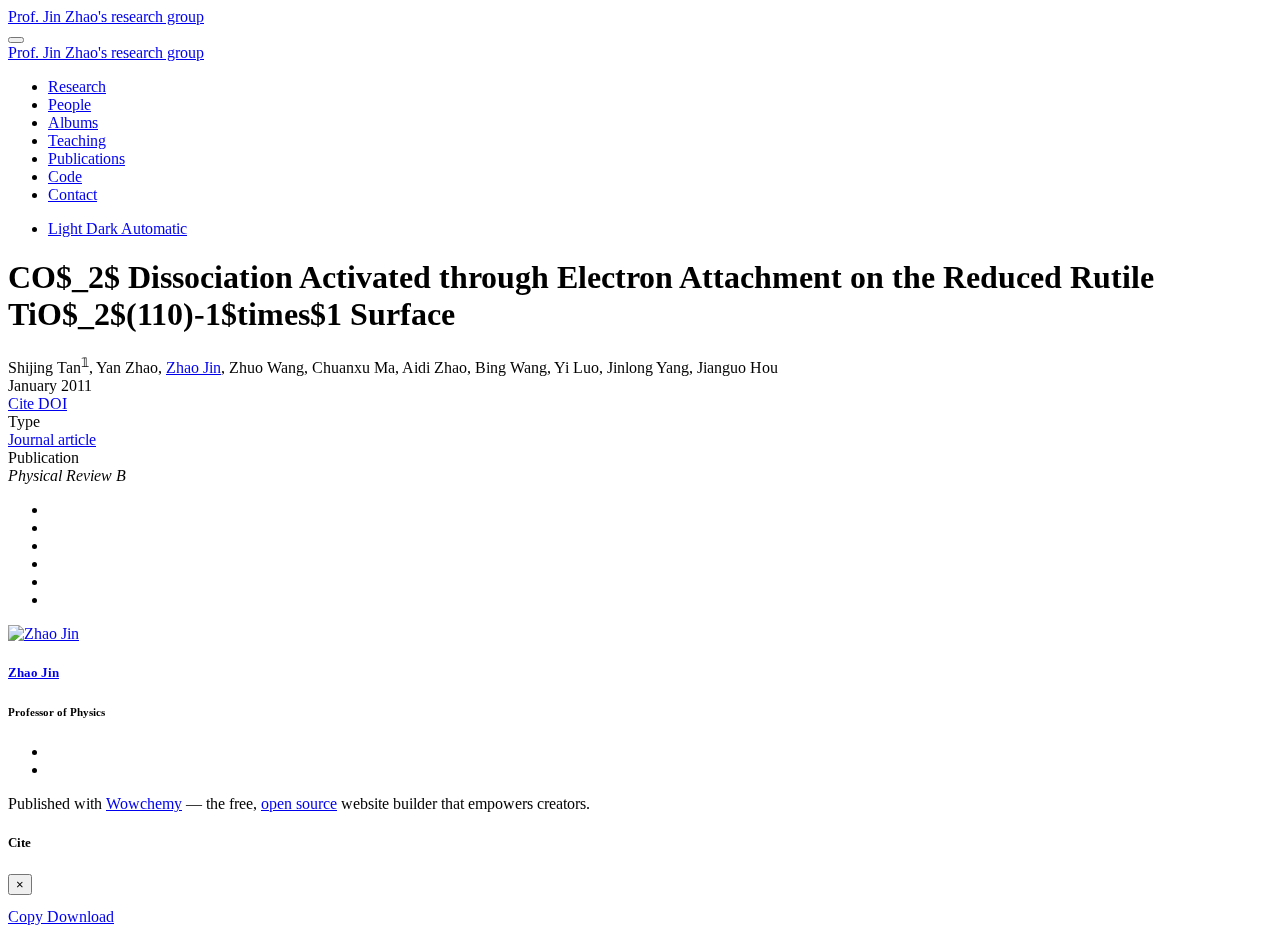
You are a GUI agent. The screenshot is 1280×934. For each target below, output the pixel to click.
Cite (23, 403)
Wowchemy (144, 803)
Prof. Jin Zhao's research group (106, 16)
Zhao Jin (193, 367)
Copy (27, 916)
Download (80, 916)
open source (299, 803)
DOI (52, 403)
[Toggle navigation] (16, 40)
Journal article (52, 439)
